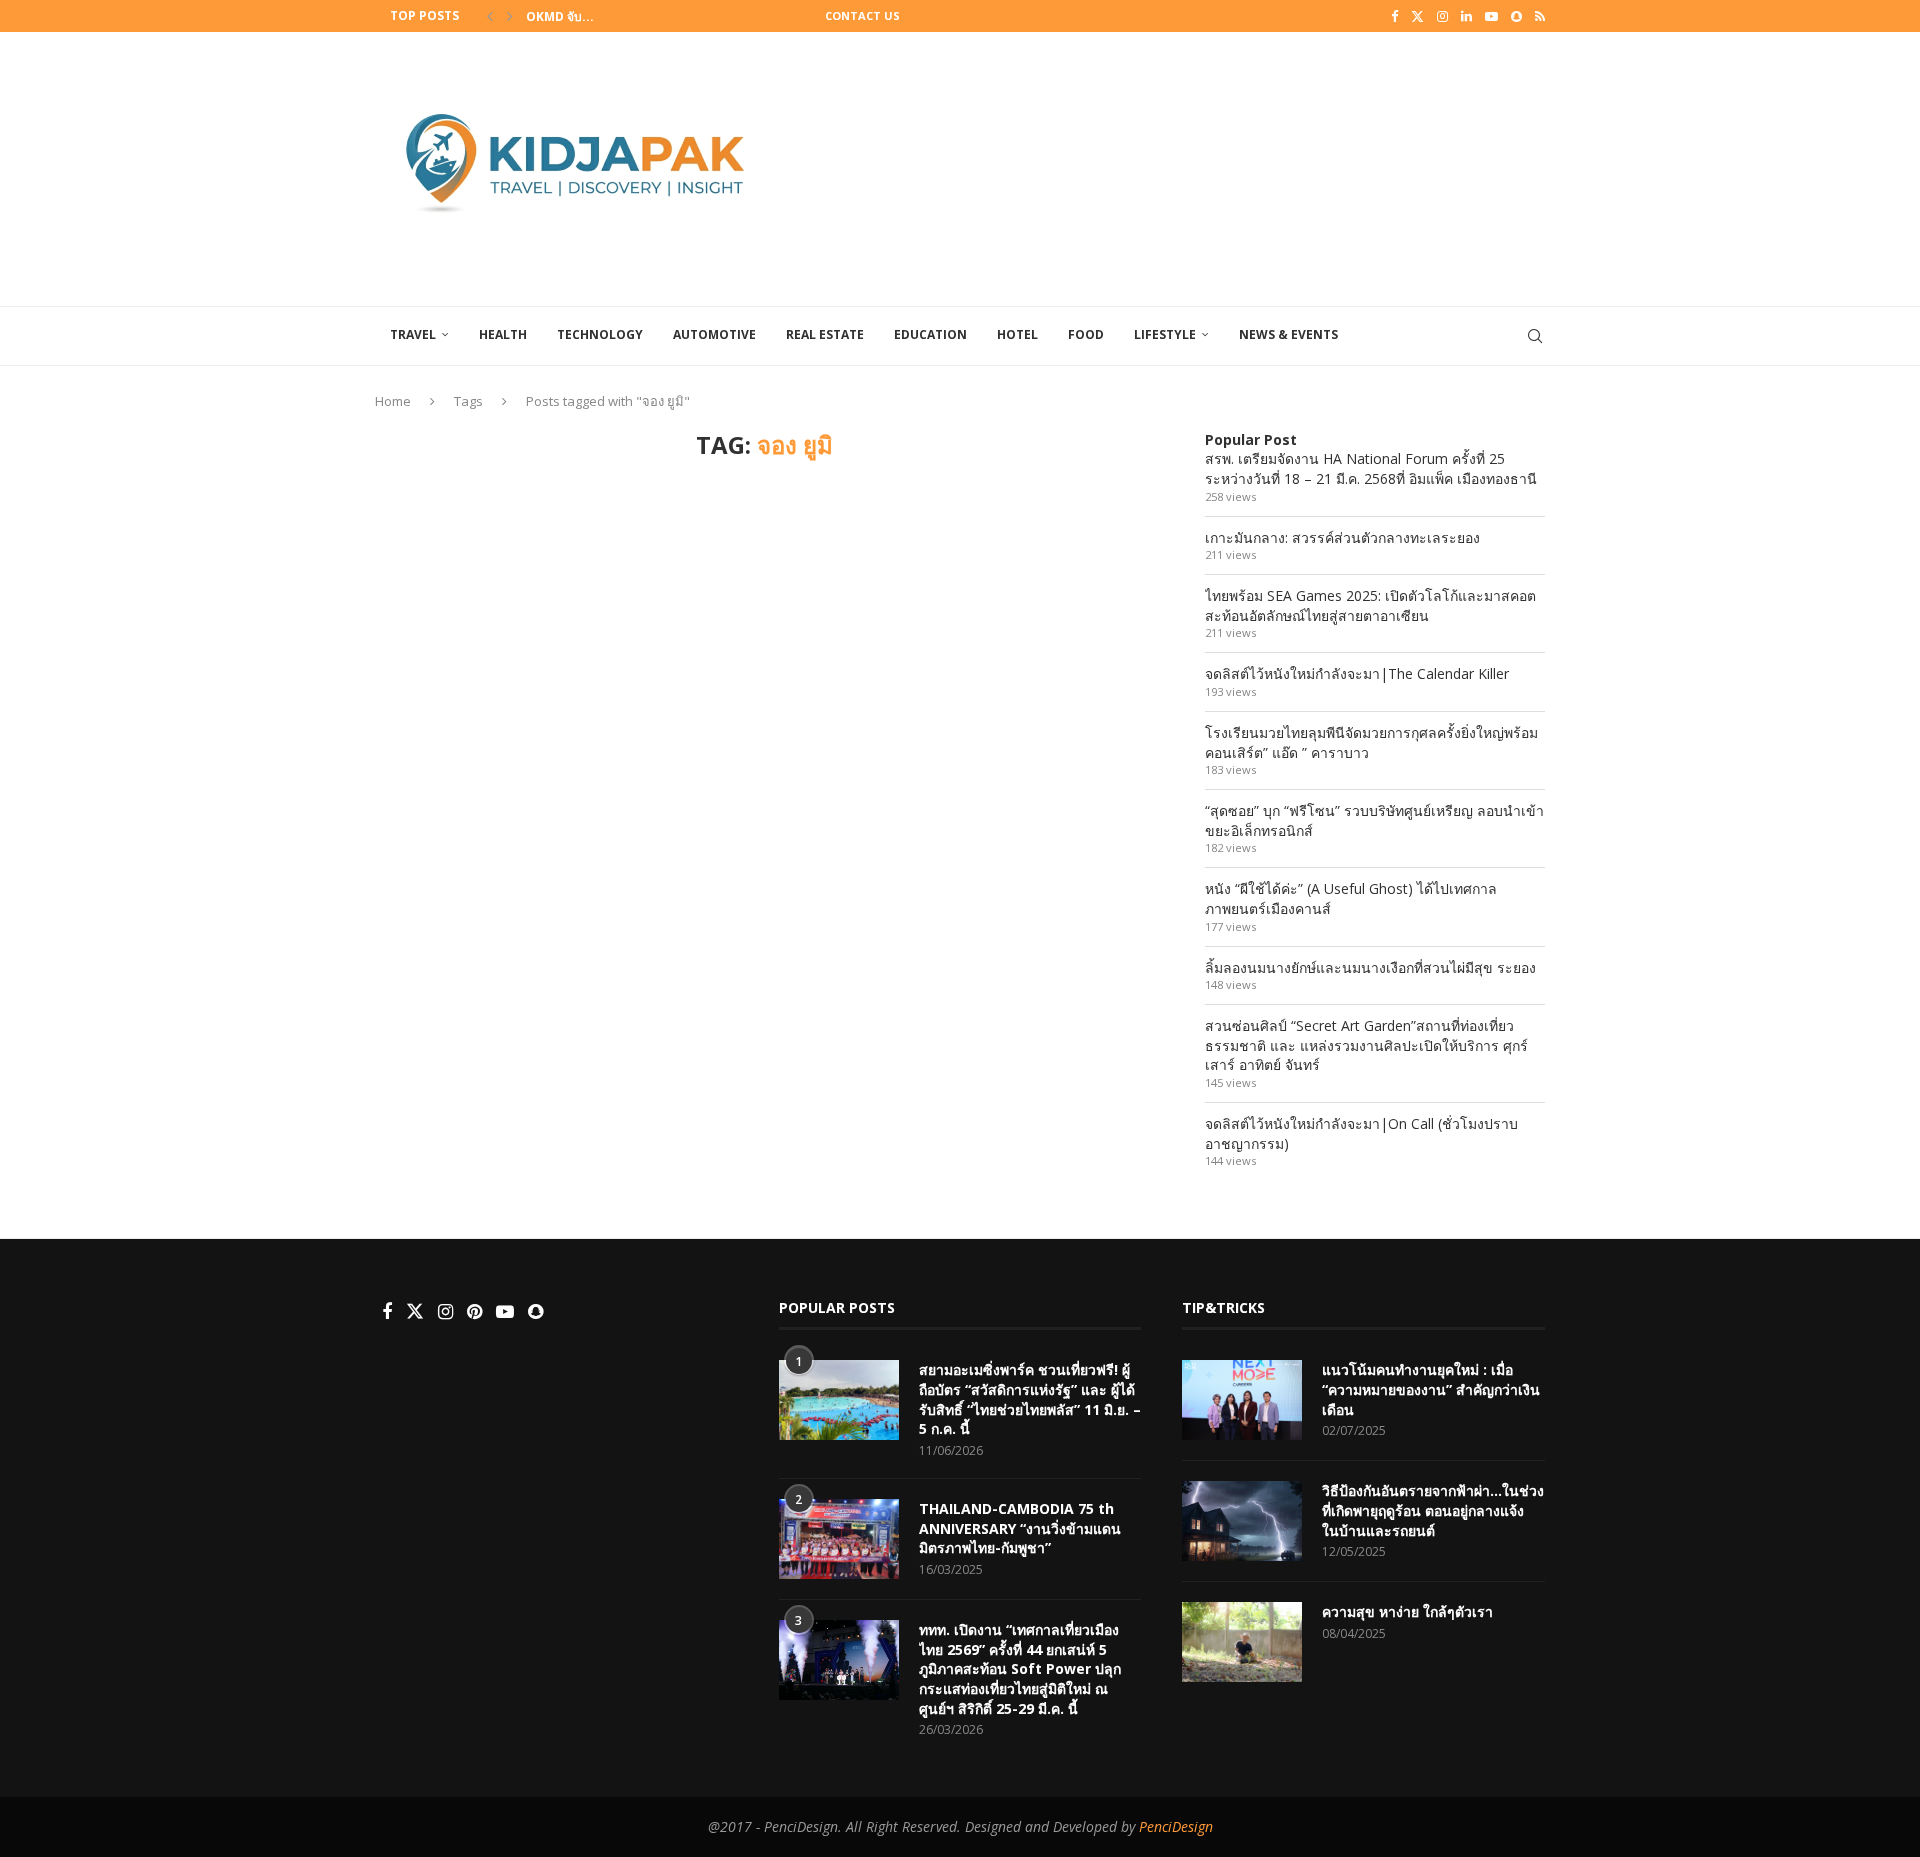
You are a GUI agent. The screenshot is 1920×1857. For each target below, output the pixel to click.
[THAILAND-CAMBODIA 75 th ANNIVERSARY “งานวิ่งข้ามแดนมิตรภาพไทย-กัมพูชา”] (839, 1539)
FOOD (1086, 334)
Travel (413, 334)
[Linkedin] (1466, 16)
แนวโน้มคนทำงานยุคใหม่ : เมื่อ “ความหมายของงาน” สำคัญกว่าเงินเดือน (1431, 1389)
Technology (600, 334)
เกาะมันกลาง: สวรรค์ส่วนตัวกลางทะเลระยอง (1342, 537)
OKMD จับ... (560, 16)
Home (393, 401)
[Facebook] (1394, 16)
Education (930, 334)
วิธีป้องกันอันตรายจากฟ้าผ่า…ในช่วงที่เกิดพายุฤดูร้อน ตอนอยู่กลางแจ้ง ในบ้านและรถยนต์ (1433, 1510)
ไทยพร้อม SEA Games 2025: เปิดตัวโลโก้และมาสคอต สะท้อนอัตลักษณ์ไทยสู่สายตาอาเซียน (1370, 605)
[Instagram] (1442, 16)
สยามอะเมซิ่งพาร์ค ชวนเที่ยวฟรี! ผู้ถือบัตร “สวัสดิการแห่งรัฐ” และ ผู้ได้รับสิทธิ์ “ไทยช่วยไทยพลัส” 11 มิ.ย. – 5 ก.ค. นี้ (1030, 1399)
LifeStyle (1165, 334)
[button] (490, 16)
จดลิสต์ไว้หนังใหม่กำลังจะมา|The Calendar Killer (1357, 673)
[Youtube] (1491, 16)
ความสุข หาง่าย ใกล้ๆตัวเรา (1407, 1611)
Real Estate (825, 334)
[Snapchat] (1516, 16)
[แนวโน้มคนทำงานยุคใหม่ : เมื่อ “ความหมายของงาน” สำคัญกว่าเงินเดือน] (1242, 1400)
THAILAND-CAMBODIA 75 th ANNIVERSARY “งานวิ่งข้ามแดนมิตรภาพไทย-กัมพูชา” (1020, 1528)
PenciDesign (1176, 1826)
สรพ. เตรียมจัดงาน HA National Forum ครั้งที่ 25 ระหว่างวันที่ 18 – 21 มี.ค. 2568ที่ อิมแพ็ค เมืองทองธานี (1371, 468)
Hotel (1017, 334)
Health (503, 334)
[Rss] (1540, 16)
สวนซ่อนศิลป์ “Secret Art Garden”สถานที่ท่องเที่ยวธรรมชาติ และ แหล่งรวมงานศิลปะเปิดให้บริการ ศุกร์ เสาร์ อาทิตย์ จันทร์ (1366, 1045)
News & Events (1288, 334)
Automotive (714, 334)
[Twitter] (1417, 16)
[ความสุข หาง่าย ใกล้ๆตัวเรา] (1242, 1642)
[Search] (1535, 336)
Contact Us (862, 15)
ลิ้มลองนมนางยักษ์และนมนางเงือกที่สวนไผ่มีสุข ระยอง (1370, 967)
